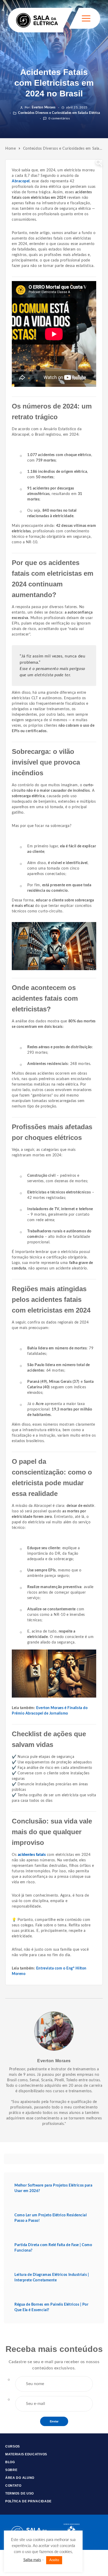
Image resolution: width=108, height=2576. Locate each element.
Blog (10, 2462)
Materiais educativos (26, 2454)
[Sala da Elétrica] (37, 20)
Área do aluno (20, 2478)
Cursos (13, 2446)
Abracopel (21, 181)
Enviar (54, 2421)
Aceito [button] (54, 2560)
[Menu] (86, 18)
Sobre (11, 2470)
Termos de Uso (20, 2493)
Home (10, 149)
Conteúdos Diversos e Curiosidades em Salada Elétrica (59, 113)
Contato (13, 2486)
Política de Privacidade (28, 2501)
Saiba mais (32, 2560)
